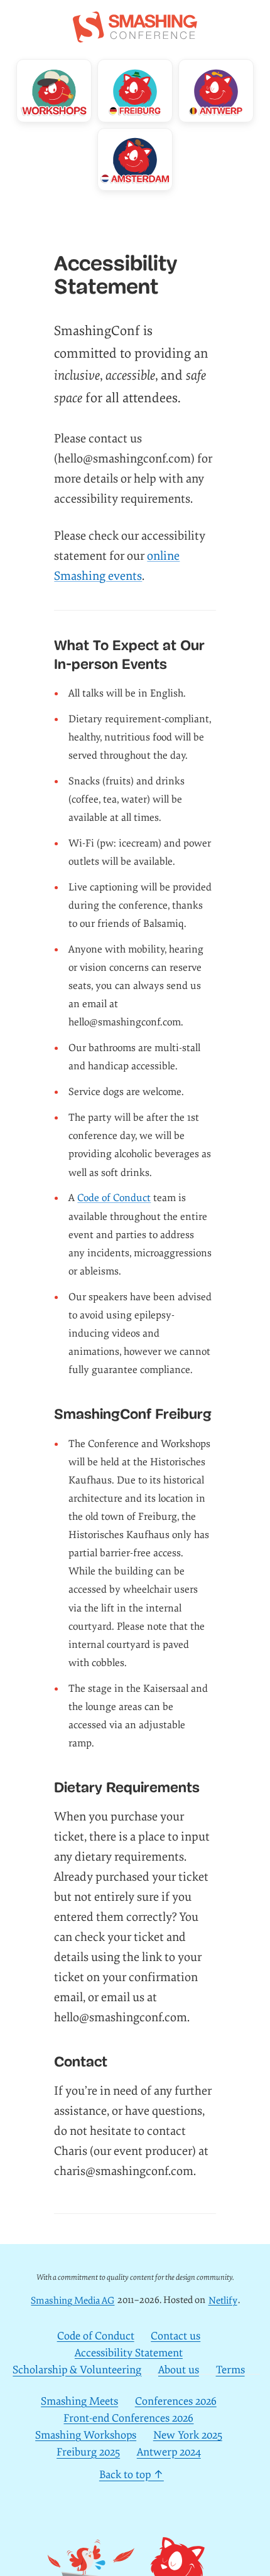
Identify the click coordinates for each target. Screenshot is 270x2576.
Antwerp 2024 (169, 2453)
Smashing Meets (79, 2401)
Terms (230, 2370)
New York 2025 (188, 2435)
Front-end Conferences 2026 (128, 2418)
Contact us (175, 2336)
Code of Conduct (114, 1198)
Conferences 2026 (176, 2401)
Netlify (223, 2300)
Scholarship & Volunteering (77, 2370)
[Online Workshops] (54, 91)
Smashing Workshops (86, 2435)
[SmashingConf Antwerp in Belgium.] (216, 91)
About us (179, 2370)
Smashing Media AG (73, 2300)
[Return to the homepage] (135, 36)
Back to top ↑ (132, 2475)
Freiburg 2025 (88, 2453)
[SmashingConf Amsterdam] (135, 160)
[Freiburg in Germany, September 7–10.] (135, 91)
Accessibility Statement (129, 2353)
